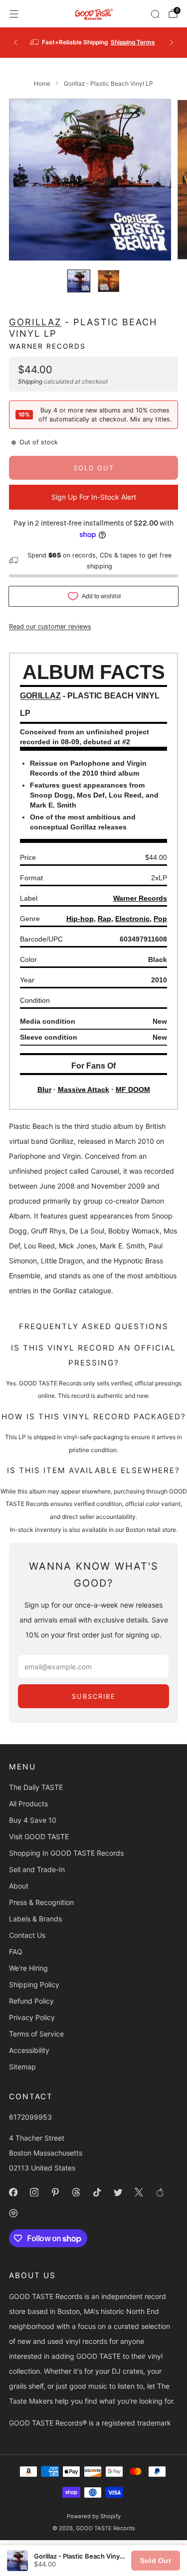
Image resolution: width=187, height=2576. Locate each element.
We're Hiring (28, 1968)
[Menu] (14, 14)
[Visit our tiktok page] (97, 2192)
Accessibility (29, 2050)
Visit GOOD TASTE (39, 1836)
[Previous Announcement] (15, 42)
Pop (160, 919)
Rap (104, 919)
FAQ (16, 1952)
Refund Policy (31, 2001)
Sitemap (22, 2067)
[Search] (155, 14)
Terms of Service (36, 2034)
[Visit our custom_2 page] (13, 2213)
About (19, 1886)
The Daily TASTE (36, 1787)
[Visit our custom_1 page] (160, 2192)
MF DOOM (133, 1089)
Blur (44, 1089)
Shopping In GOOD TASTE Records (66, 1853)
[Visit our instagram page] (34, 2192)
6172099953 (30, 2117)
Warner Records (47, 346)
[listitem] (94, 42)
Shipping (30, 381)
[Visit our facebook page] (13, 2192)
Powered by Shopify (94, 2516)
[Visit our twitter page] (118, 2192)
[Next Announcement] (172, 42)
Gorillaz (35, 322)
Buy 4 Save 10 (33, 1820)
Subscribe (94, 1696)
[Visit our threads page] (76, 2192)
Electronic (132, 919)
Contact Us (27, 1935)
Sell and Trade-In (37, 1869)
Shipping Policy (34, 1984)
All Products (28, 1804)
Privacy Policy (32, 2017)
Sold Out (156, 2561)
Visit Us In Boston (124, 42)
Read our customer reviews (50, 626)
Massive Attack (84, 1089)
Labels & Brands (35, 1919)
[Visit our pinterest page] (55, 2192)
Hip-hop (80, 919)
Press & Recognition (41, 1902)
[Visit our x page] (139, 2192)
